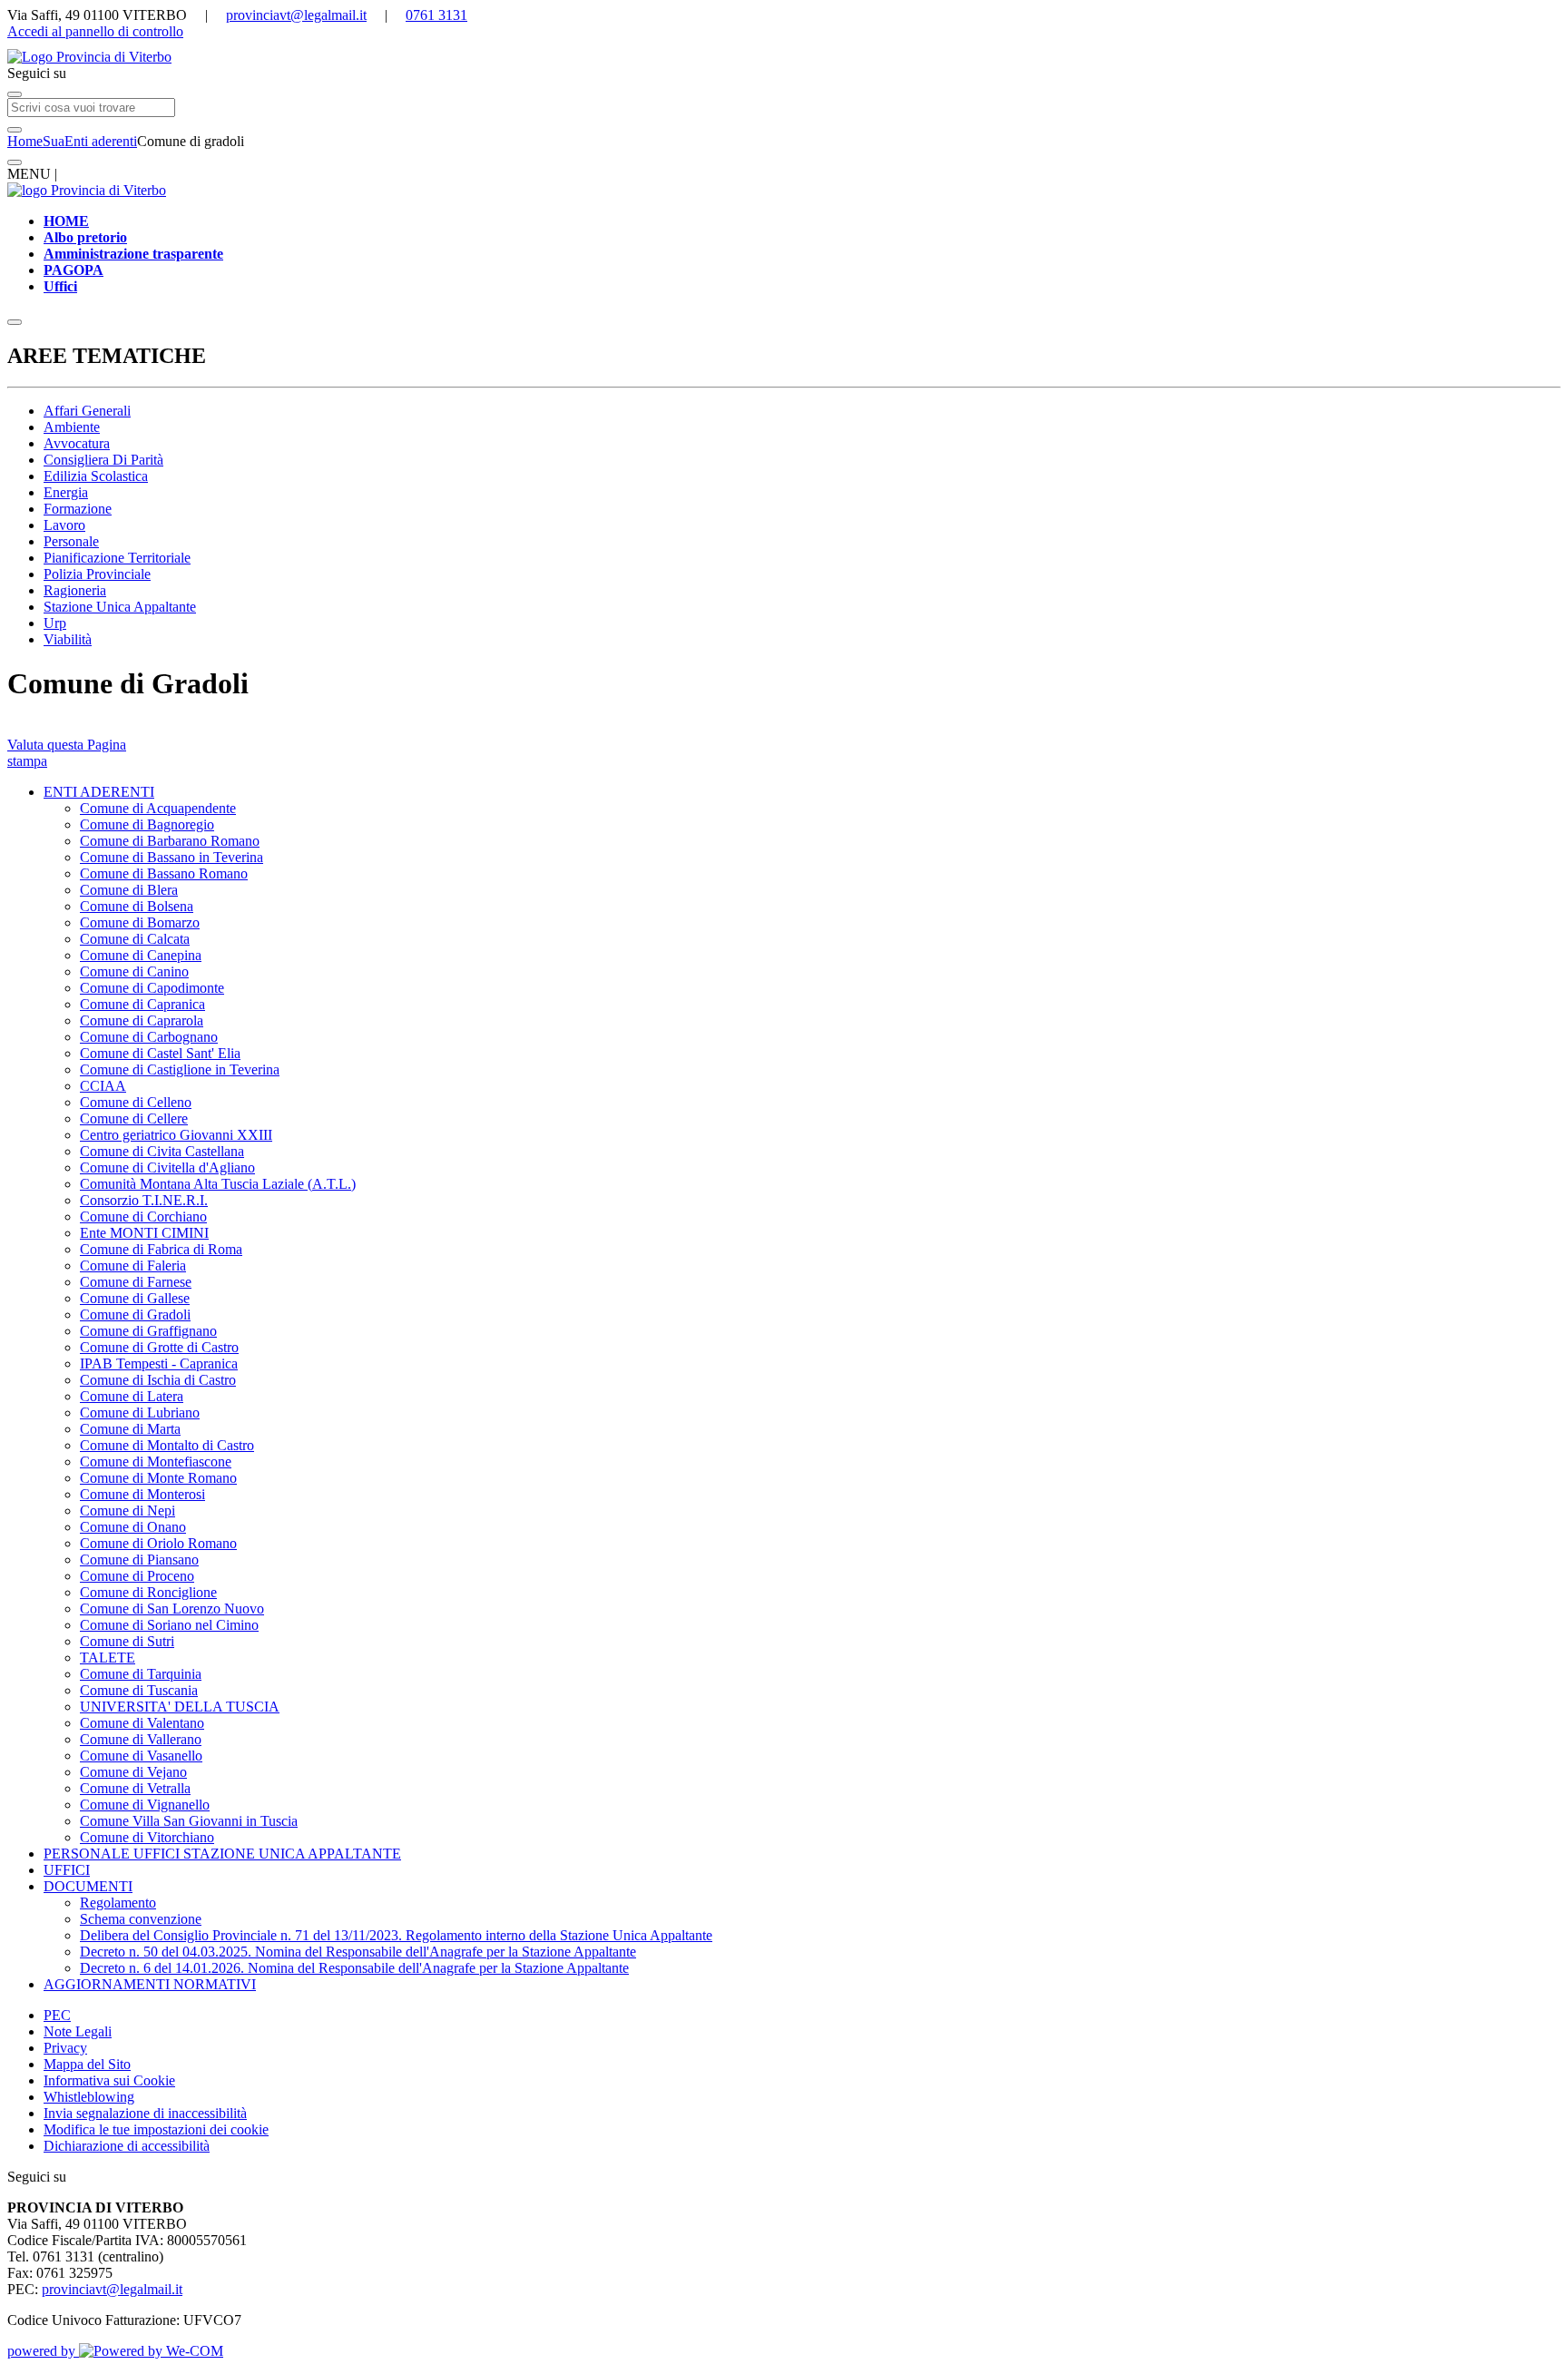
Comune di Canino (134, 971)
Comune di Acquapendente (158, 808)
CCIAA (103, 1086)
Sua (54, 141)
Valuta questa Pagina (67, 745)
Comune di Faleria (133, 1265)
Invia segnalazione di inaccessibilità (145, 2113)
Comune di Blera (129, 890)
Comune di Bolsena (137, 906)
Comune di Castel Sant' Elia (160, 1053)
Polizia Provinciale (97, 574)
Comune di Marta (130, 1429)
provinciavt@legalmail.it (296, 15)
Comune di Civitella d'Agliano (167, 1167)
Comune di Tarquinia (141, 1674)
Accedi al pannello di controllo (95, 31)
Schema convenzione (141, 1919)
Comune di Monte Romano (158, 1478)
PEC (57, 2015)
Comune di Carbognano (149, 1037)
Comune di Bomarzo (140, 922)
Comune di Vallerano (141, 1739)
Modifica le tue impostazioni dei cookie (156, 2129)
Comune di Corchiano (143, 1216)
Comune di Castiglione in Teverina (180, 1069)
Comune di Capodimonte (152, 988)
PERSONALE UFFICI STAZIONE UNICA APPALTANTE (222, 1854)
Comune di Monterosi (142, 1494)
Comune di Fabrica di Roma (161, 1249)
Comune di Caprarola (142, 1020)
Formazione (78, 509)
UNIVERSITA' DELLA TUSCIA (180, 1707)
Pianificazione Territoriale (117, 558)
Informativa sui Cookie (109, 2080)
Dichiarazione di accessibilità (127, 2146)
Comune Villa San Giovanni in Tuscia (189, 1821)
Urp (55, 623)
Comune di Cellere (134, 1118)
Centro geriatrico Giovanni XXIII (176, 1135)
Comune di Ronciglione (148, 1592)
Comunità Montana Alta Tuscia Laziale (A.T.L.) (218, 1184)
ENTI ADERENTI (99, 792)
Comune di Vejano (133, 1772)
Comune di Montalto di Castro (167, 1445)
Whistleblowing (89, 2097)
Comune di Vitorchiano (147, 1837)
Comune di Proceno (137, 1576)
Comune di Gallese (135, 1298)
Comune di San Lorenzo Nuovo (172, 1609)
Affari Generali (87, 411)
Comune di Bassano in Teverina (171, 857)
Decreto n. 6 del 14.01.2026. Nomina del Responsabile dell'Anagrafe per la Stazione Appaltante (354, 1968)
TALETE (108, 1658)
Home (25, 141)
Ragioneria (75, 590)
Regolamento (118, 1903)
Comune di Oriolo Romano (158, 1543)
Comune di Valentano (142, 1723)
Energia (66, 492)
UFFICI (67, 1870)
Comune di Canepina (141, 955)
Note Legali (78, 2031)
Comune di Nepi (127, 1511)
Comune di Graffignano (148, 1331)
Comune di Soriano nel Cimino (169, 1625)
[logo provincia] (784, 57)
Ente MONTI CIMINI (144, 1233)
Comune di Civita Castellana (162, 1151)
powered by (43, 2351)
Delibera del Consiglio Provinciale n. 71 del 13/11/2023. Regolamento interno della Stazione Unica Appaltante (396, 1935)
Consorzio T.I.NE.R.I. (144, 1200)
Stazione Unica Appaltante (120, 607)
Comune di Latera (132, 1396)
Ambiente (72, 427)
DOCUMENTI (88, 1886)
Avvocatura (77, 443)
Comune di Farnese (136, 1282)
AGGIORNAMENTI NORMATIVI (150, 1984)
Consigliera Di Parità (103, 460)
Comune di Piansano (139, 1560)
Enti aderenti (101, 141)
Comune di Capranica (142, 1004)
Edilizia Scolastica (96, 476)
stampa (27, 761)
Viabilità (68, 639)
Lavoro (64, 525)
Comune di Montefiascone (156, 1462)
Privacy (65, 2048)
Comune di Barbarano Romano (170, 841)
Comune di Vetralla (135, 1788)
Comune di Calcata (135, 939)
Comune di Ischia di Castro (158, 1380)
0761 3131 (436, 15)
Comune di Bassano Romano (164, 873)
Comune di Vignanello (145, 1805)
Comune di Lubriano (140, 1413)
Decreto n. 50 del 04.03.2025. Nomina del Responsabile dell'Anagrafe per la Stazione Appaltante (358, 1952)
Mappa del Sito (87, 2064)
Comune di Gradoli (135, 1315)
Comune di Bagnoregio (147, 824)
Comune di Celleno (136, 1102)
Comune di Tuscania (139, 1690)
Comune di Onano (133, 1527)
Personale (71, 541)
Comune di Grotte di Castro (159, 1347)
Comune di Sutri (127, 1641)
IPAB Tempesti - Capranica (159, 1364)
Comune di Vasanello (141, 1756)
